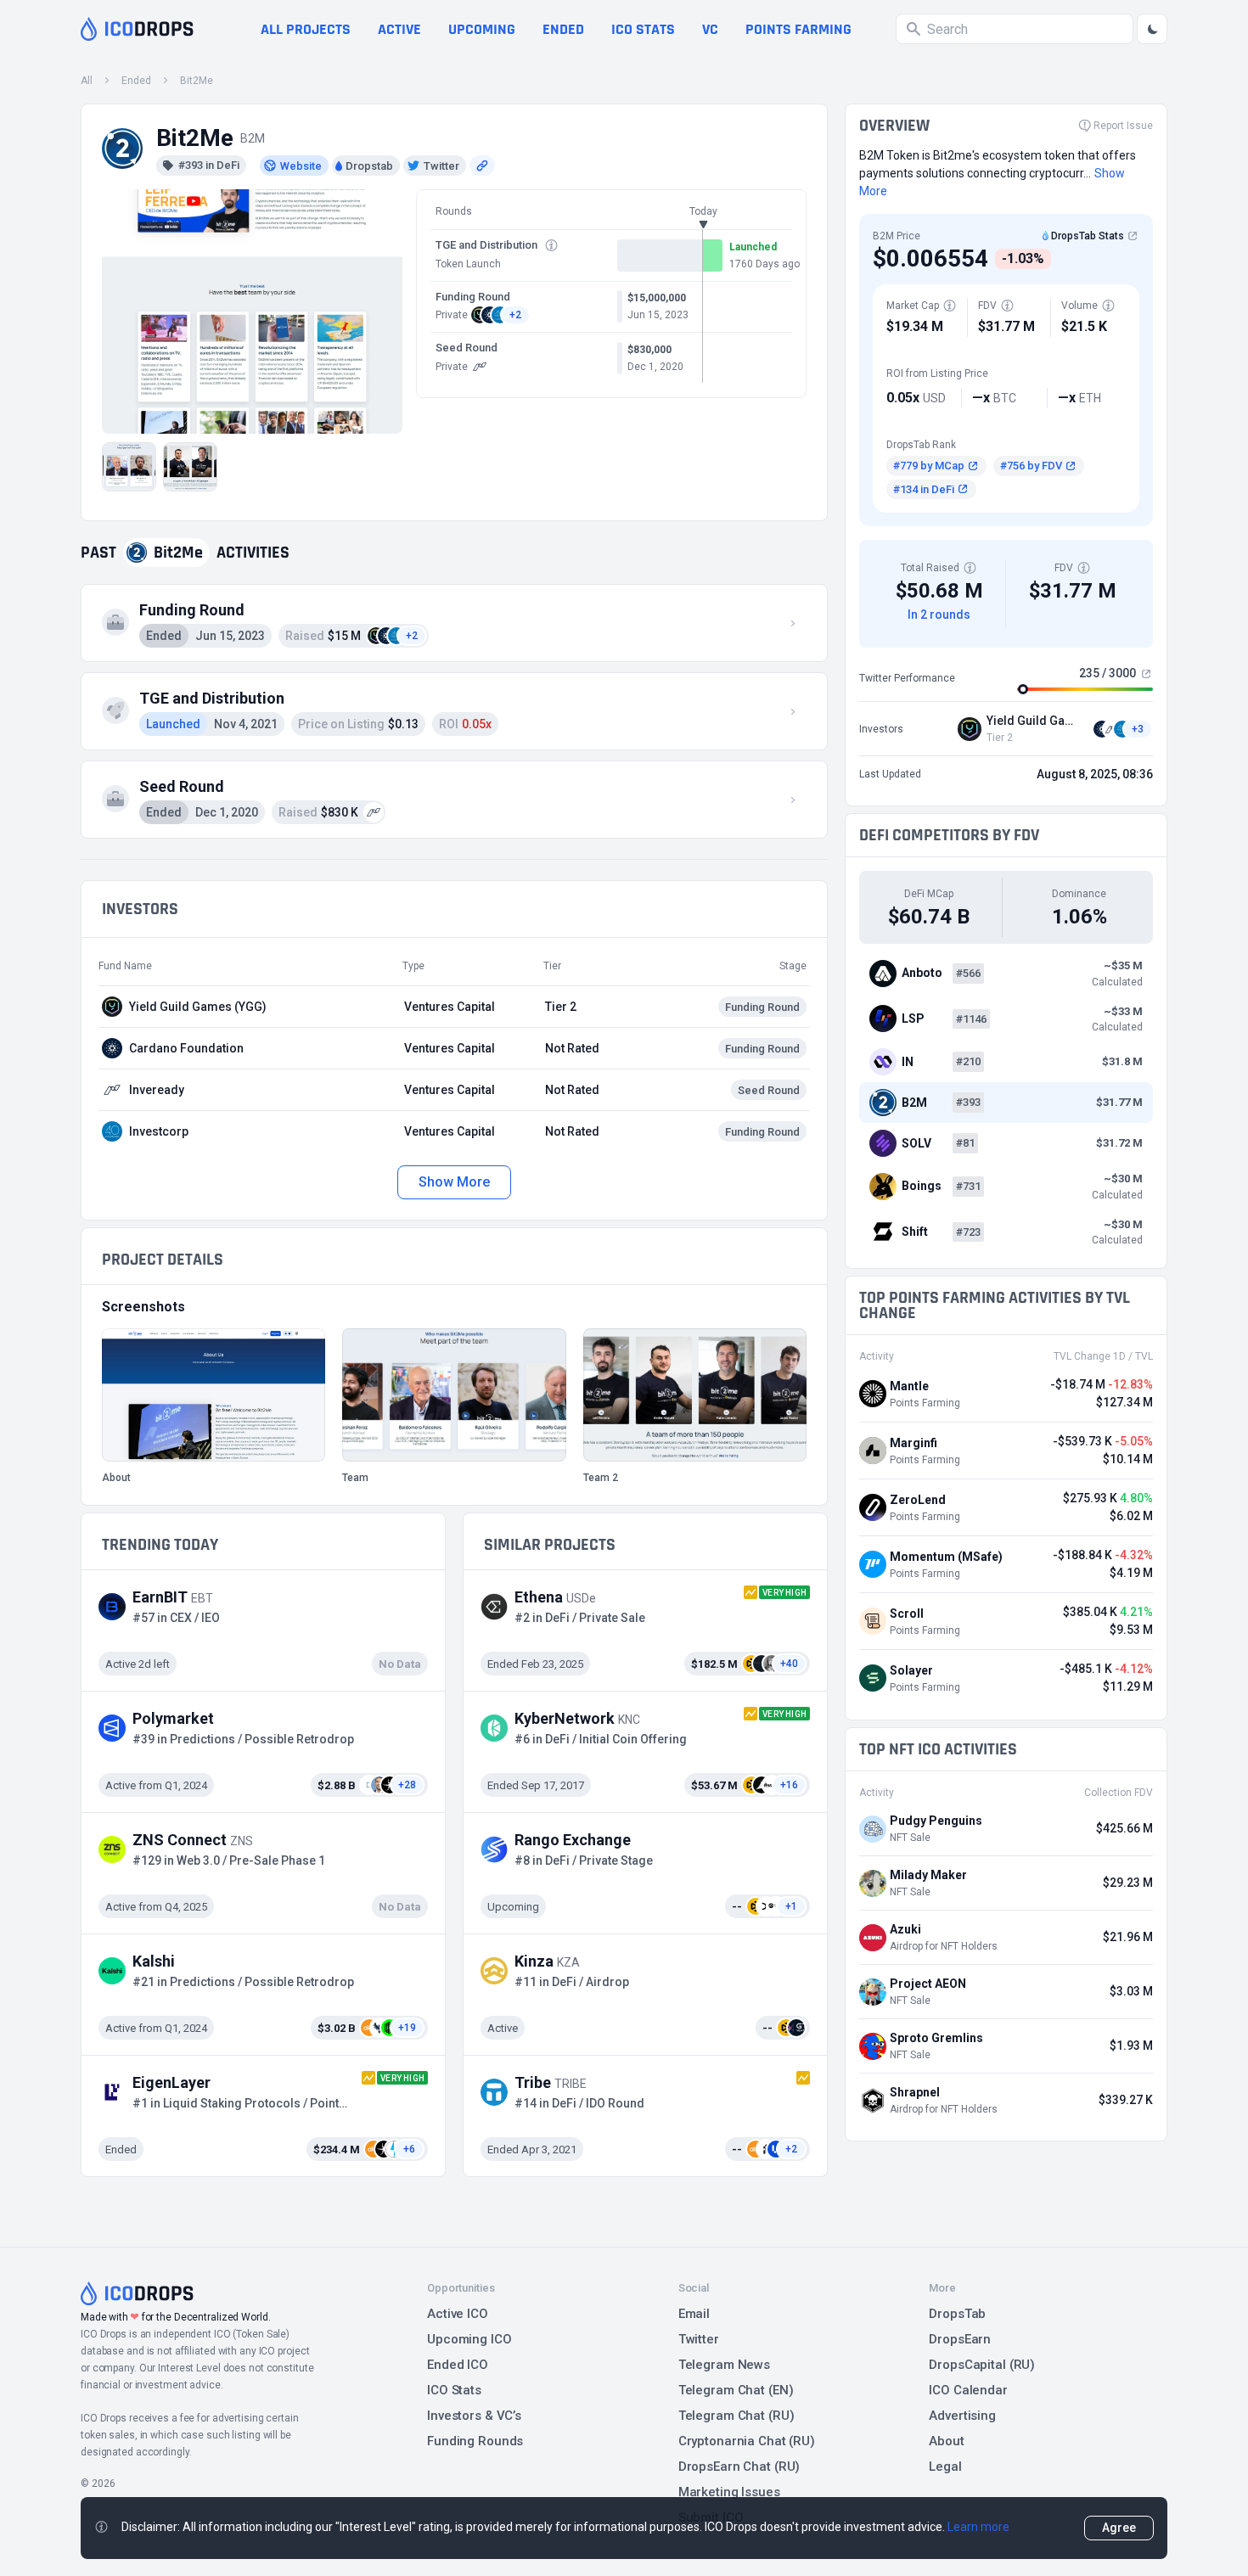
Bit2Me (197, 81)
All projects (306, 29)
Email (694, 2314)
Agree (1119, 2528)
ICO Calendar (968, 2390)
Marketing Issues (729, 2492)
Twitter (699, 2339)
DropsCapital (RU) (982, 2365)
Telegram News (724, 2365)
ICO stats (643, 29)
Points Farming (798, 29)
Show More (454, 1182)
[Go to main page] (137, 29)
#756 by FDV (1031, 466)
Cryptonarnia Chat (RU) (747, 2441)
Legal (945, 2467)
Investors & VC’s (474, 2416)
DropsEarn (960, 2339)
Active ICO (458, 2314)
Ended (563, 29)
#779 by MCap (929, 466)
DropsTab (957, 2314)
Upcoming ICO (469, 2339)
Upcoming (482, 29)
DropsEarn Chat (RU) (739, 2467)
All (87, 81)
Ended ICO (458, 2365)
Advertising (962, 2416)
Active (399, 29)
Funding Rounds (475, 2441)
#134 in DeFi (924, 489)
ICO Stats (454, 2390)
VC (710, 29)
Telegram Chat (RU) (736, 2416)
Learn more (978, 2527)
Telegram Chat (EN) (736, 2390)
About (946, 2441)
